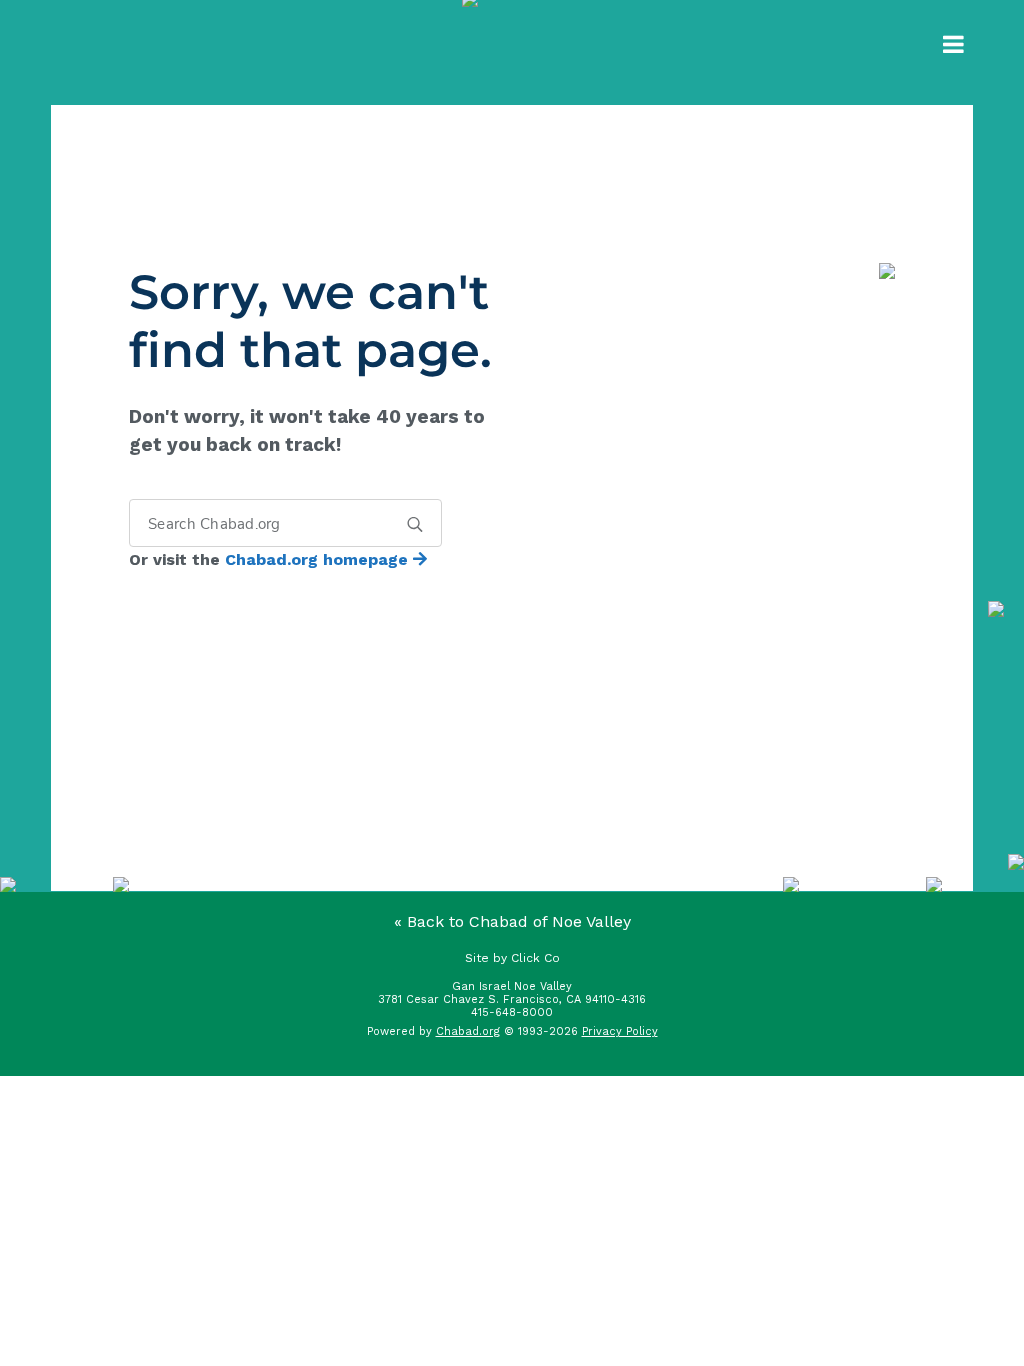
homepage (319, 559)
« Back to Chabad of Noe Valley (512, 921)
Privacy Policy (620, 1031)
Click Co (535, 958)
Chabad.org (468, 1031)
